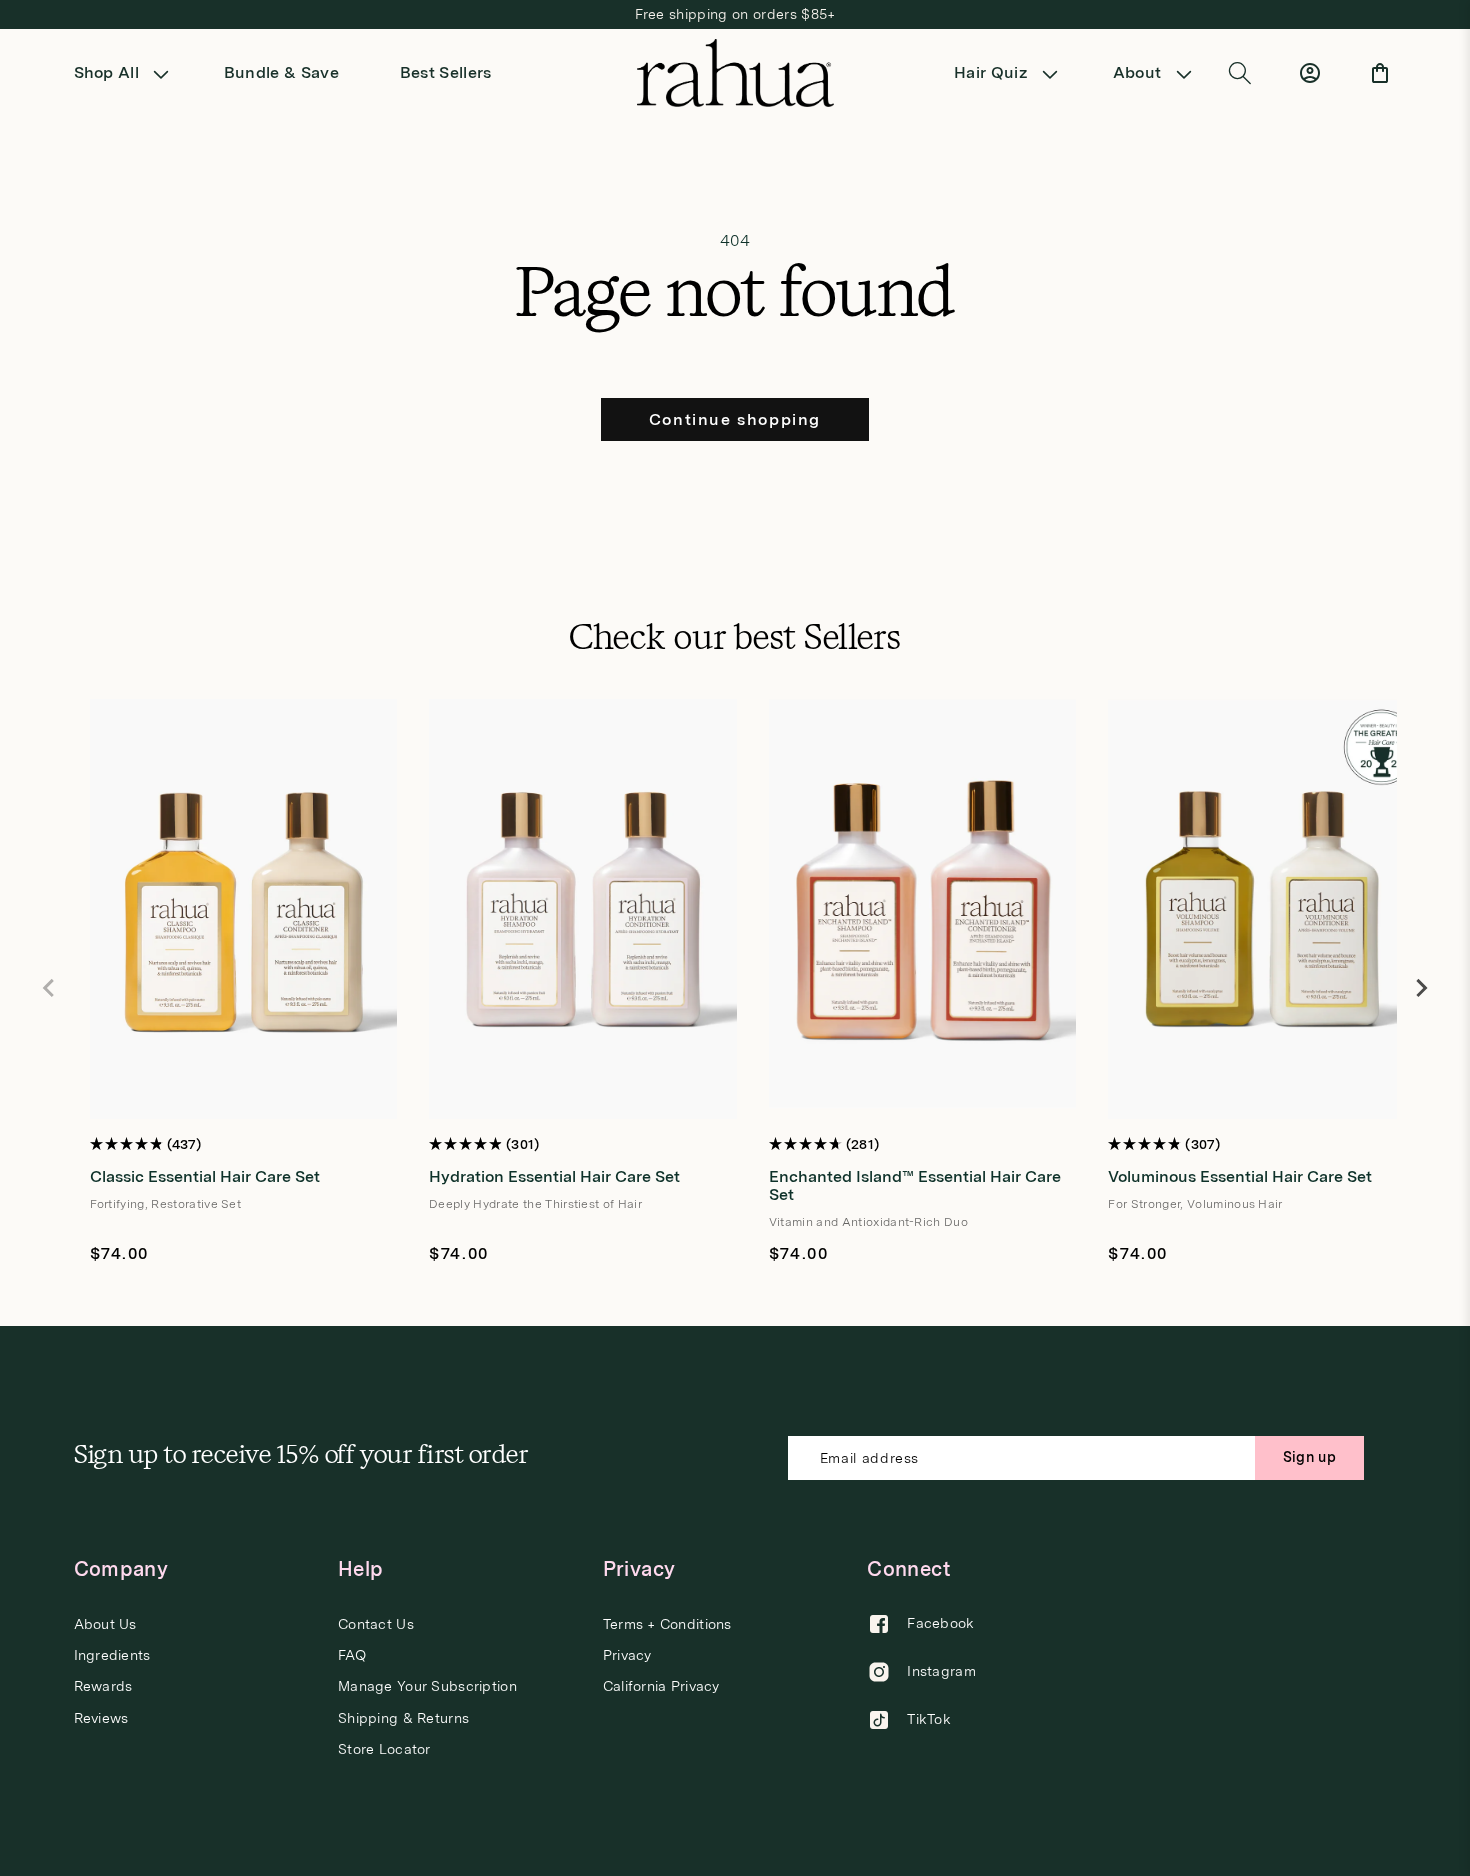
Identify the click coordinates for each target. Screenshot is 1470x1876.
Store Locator (384, 1750)
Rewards (103, 1687)
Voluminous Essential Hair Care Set (1240, 1176)
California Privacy (661, 1687)
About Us (105, 1624)
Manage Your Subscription (427, 1687)
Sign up (1309, 1457)
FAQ (352, 1655)
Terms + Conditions (667, 1624)
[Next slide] (1420, 988)
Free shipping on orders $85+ (735, 14)
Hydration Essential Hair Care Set (554, 1176)
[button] (128, 73)
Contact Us (376, 1624)
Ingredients (112, 1655)
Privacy (627, 1655)
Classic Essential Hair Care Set (205, 1176)
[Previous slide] (49, 988)
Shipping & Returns (403, 1718)
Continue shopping (735, 419)
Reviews (101, 1718)
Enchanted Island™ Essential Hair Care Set (915, 1185)
